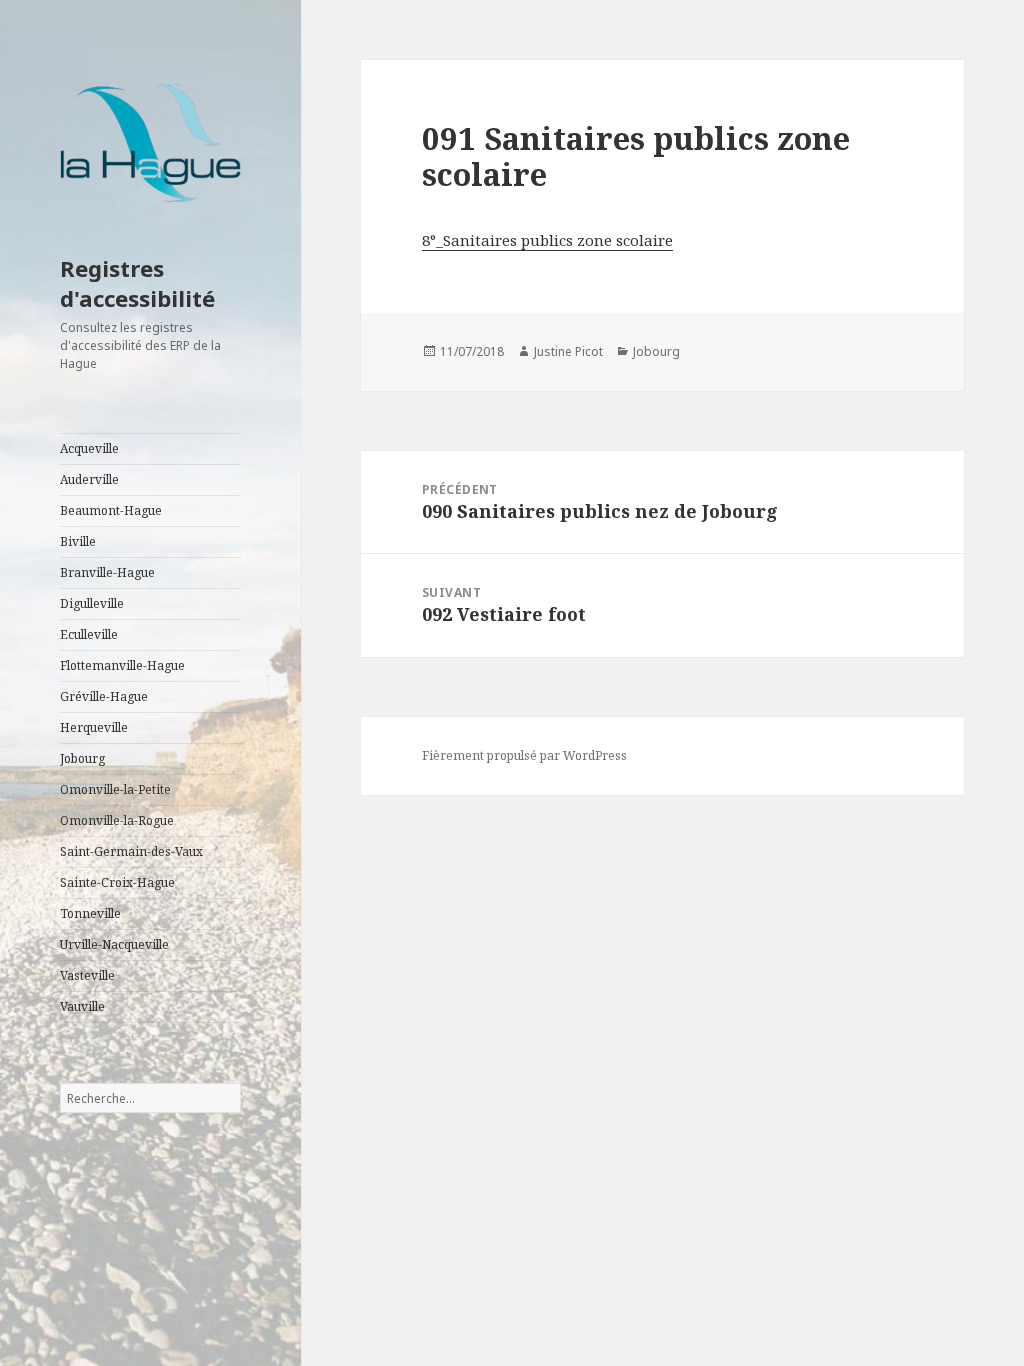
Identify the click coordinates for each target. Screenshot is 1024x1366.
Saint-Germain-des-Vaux (131, 851)
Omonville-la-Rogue (117, 820)
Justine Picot (568, 351)
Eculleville (89, 634)
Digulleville (92, 603)
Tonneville (90, 913)
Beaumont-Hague (111, 510)
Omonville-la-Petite (115, 789)
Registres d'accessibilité (137, 283)
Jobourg (82, 758)
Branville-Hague (107, 572)
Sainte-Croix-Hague (117, 882)
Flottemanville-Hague (122, 665)
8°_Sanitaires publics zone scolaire (547, 240)
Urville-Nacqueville (114, 944)
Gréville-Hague (104, 696)
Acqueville (89, 448)
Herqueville (94, 727)
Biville (78, 541)
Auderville (89, 479)
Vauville (82, 1006)
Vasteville (87, 975)
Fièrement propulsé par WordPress (524, 755)
